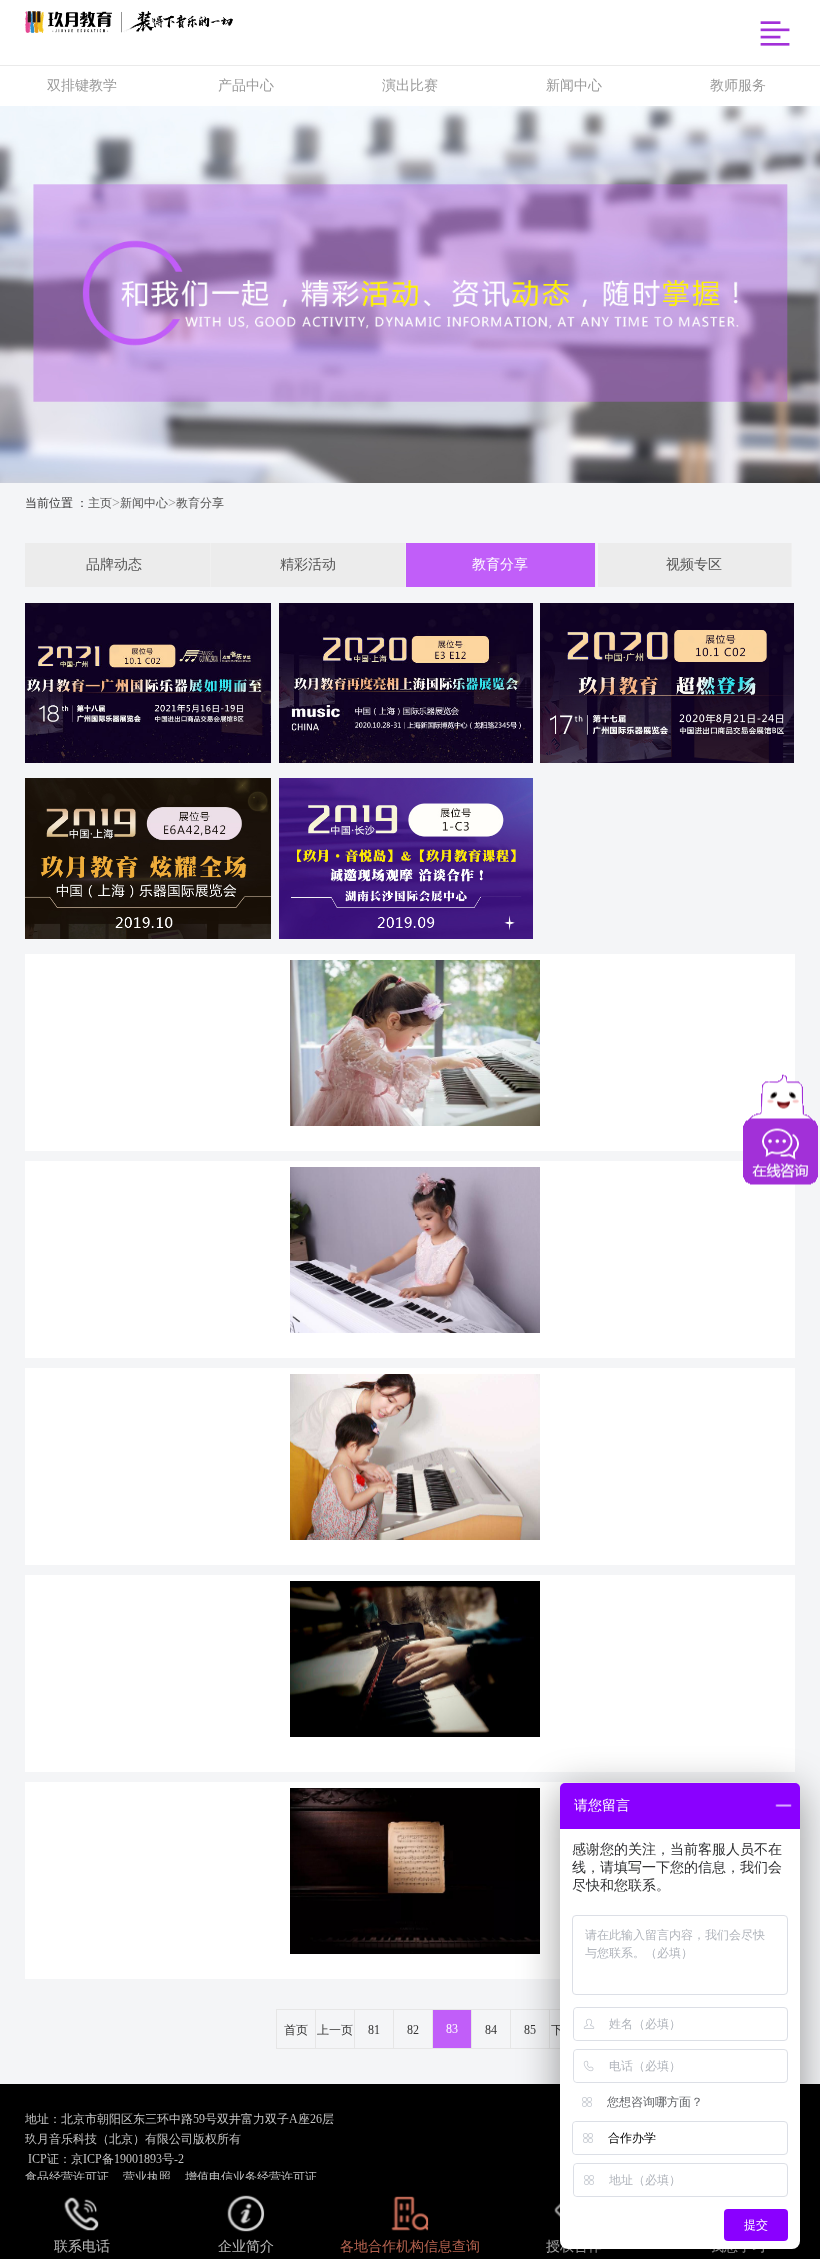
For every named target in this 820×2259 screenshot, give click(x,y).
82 (413, 2030)
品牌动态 (114, 564)
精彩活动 (308, 564)
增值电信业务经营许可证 (251, 2177)
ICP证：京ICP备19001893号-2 (104, 2159)
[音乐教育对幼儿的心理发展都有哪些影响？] (410, 1050)
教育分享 (200, 503)
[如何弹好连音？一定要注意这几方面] (410, 1671)
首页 (296, 2030)
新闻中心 (144, 503)
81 (374, 2030)
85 (530, 2030)
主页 (100, 503)
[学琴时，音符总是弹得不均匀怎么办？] (410, 1878)
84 (491, 2030)
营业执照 (147, 2177)
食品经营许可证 (67, 2177)
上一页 (335, 2030)
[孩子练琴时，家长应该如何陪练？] (410, 1464)
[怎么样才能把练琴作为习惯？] (410, 1257)
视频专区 (694, 564)
